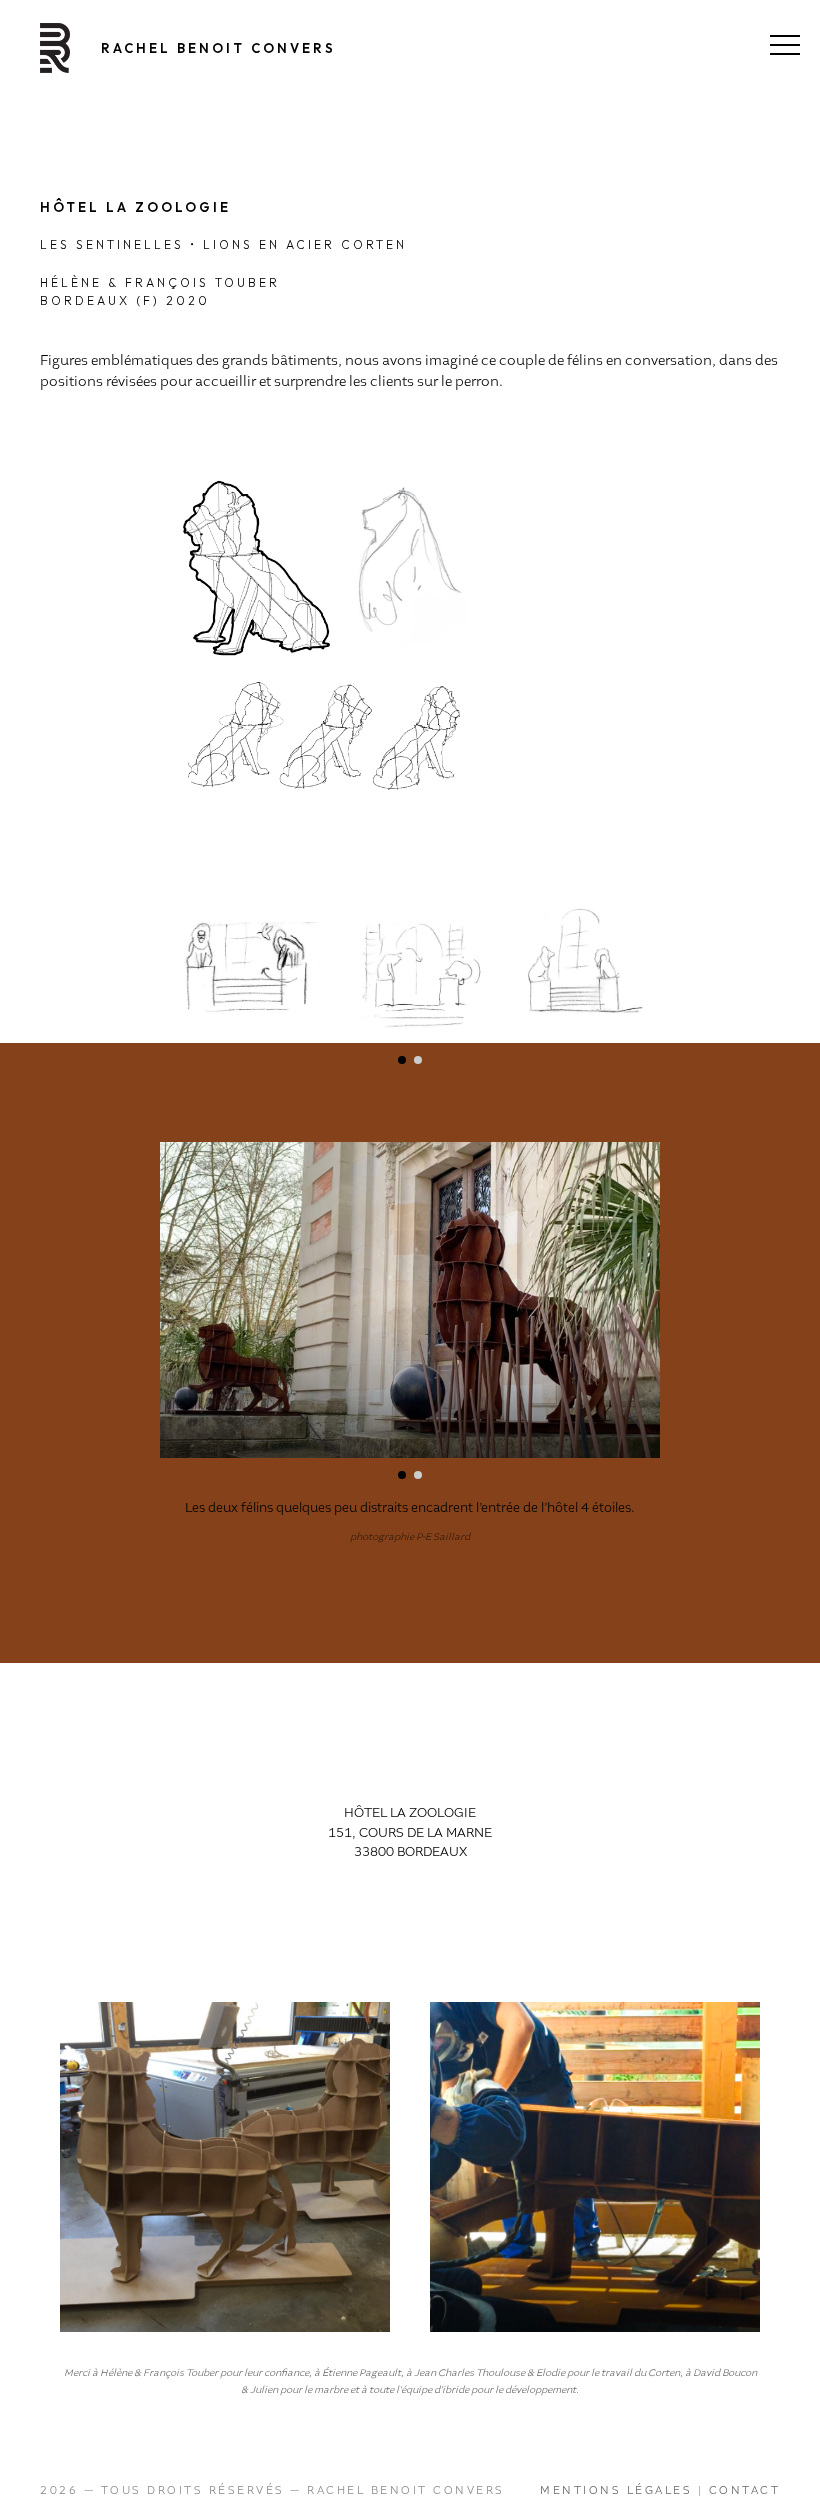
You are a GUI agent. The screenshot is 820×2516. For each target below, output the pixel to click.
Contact (745, 2490)
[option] (225, 2167)
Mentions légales (616, 2490)
